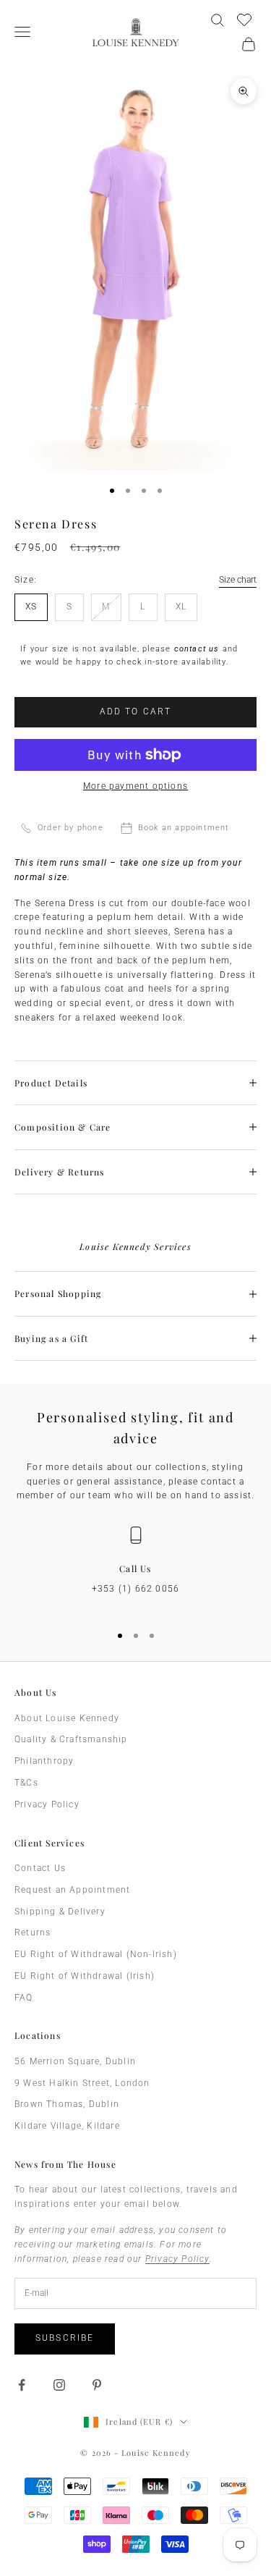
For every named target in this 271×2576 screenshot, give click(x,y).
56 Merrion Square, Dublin (75, 2061)
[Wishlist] (246, 18)
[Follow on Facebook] (22, 2385)
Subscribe (65, 2338)
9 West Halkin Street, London (82, 2083)
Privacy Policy (47, 1804)
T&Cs (26, 1783)
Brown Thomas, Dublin (67, 2104)
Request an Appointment (72, 1890)
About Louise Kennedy (67, 1718)
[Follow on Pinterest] (97, 2385)
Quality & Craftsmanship (71, 1739)
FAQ (24, 1998)
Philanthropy (44, 1761)
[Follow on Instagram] (59, 2385)
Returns (33, 1933)
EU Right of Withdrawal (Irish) (85, 1976)
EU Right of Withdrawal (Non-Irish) (96, 1954)
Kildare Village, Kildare (67, 2126)
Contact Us (40, 1868)
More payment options (135, 786)
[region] (135, 1568)
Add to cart (136, 711)
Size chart (238, 580)
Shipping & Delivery (60, 1912)
